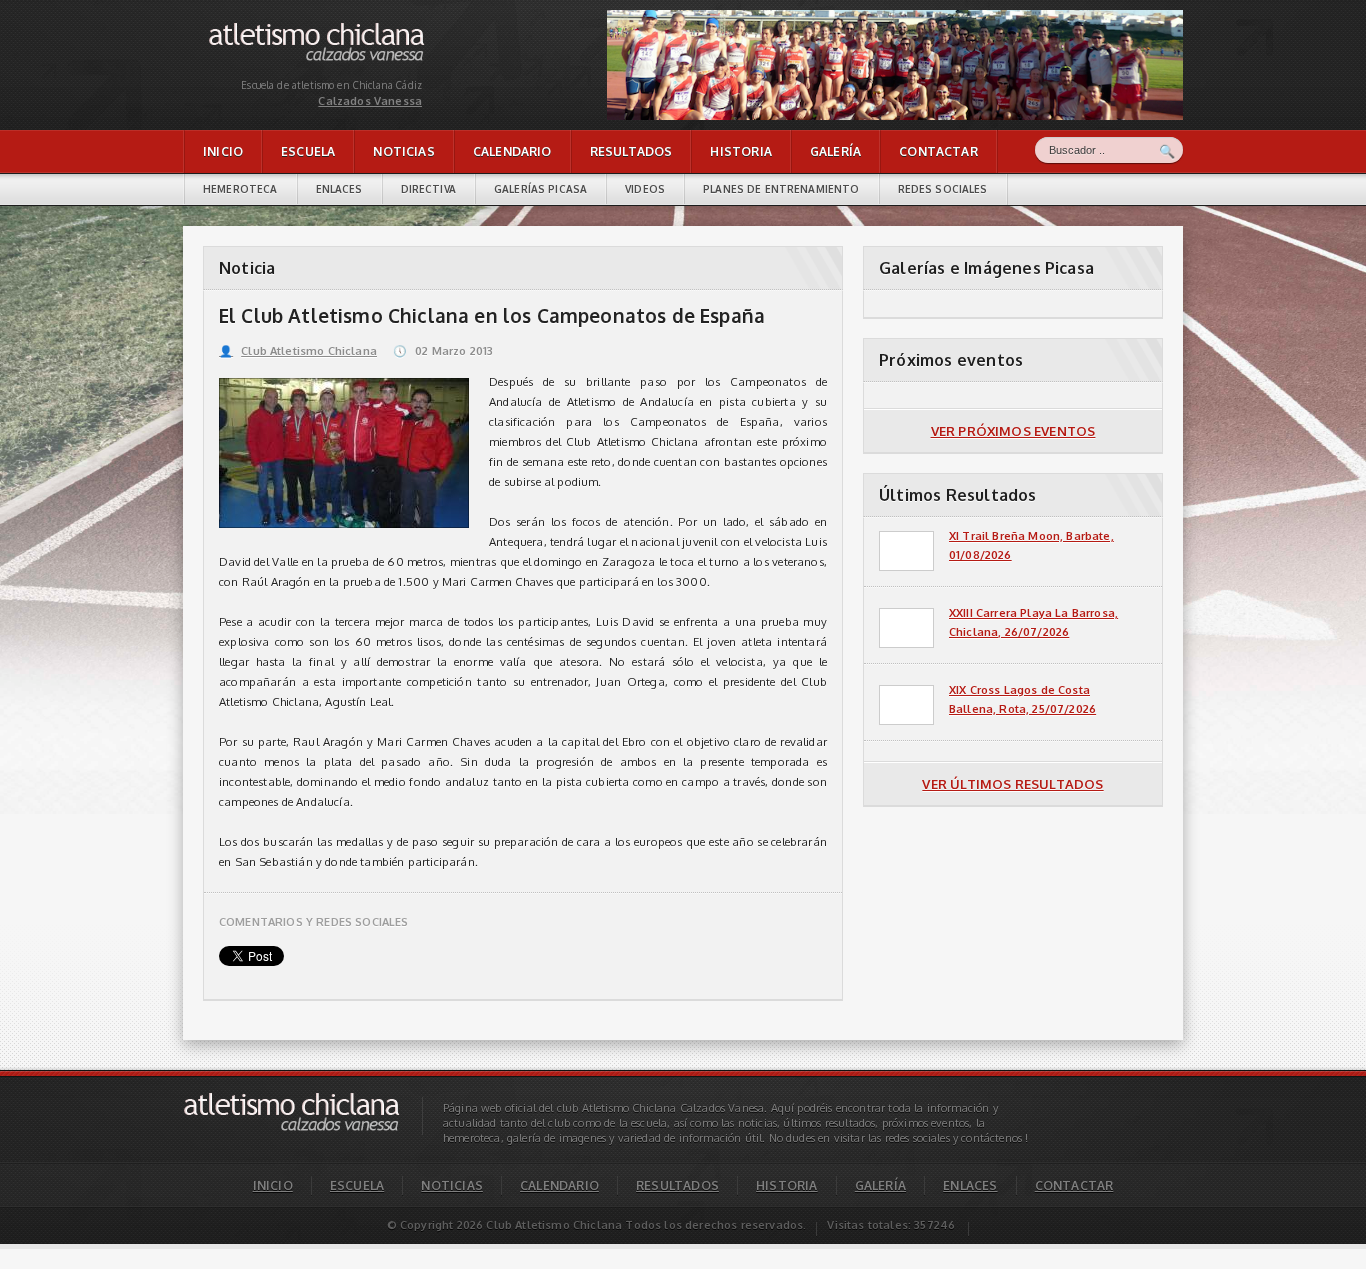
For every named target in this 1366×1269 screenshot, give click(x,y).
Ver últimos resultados (1012, 784)
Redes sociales (943, 189)
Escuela (308, 151)
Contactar (938, 151)
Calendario (512, 151)
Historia (740, 151)
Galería (835, 151)
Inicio (223, 151)
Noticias (403, 151)
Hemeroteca (240, 189)
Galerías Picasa (540, 189)
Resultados (631, 151)
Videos (645, 189)
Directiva (428, 189)
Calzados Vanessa (257, 27)
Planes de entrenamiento (781, 189)
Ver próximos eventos (1013, 431)
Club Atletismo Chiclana (298, 351)
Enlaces (339, 189)
